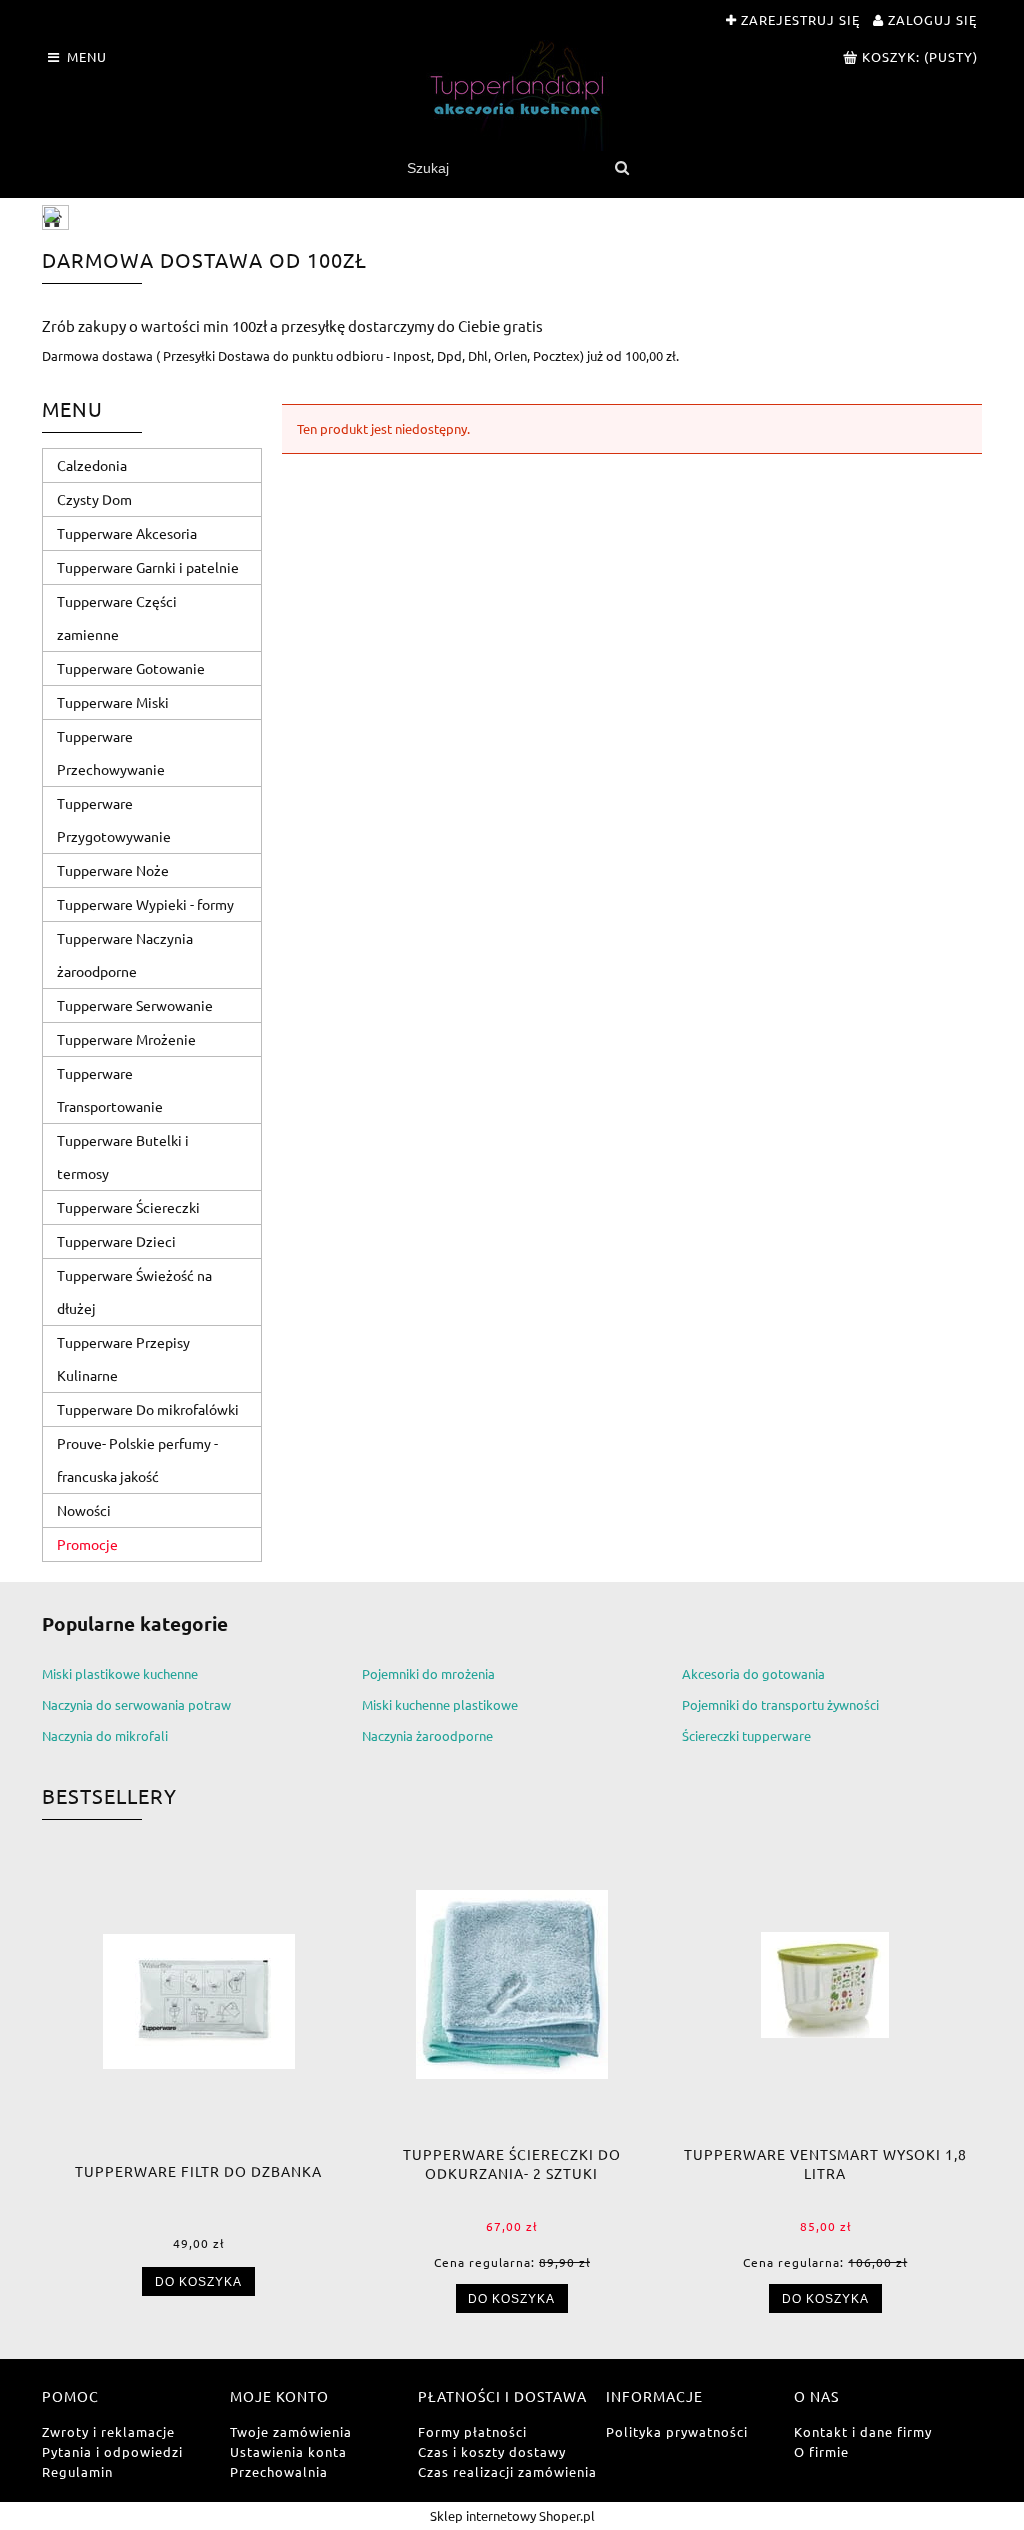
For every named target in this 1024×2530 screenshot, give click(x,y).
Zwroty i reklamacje (108, 2431)
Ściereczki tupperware (746, 1735)
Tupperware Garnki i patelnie (148, 567)
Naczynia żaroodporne (427, 1735)
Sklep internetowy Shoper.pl (512, 2515)
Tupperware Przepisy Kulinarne (123, 1358)
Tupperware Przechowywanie (111, 752)
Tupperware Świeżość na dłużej (134, 1291)
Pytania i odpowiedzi (112, 2451)
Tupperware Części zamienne (117, 617)
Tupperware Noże (113, 870)
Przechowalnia (279, 2471)
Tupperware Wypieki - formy (145, 904)
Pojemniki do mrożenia (428, 1673)
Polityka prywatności (677, 2431)
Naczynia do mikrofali (105, 1735)
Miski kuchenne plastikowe (440, 1704)
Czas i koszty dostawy (492, 2451)
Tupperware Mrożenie (126, 1039)
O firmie (821, 2451)
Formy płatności (472, 2431)
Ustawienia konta (288, 2451)
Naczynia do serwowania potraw (136, 1704)
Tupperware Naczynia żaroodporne (125, 954)
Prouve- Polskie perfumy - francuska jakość (137, 1459)
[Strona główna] (512, 95)
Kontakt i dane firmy (863, 2431)
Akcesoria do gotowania (753, 1673)
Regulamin (77, 2471)
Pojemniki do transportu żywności (780, 1704)
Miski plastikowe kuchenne (120, 1673)
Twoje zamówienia (291, 2431)
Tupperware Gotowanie (131, 668)
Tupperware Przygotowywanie (114, 819)
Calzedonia (92, 465)
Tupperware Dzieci (116, 1241)
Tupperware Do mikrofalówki (148, 1409)
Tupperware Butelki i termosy (123, 1156)
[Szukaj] (621, 168)
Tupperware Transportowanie (110, 1089)
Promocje (87, 1544)
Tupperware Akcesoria (127, 533)
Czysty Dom (94, 499)
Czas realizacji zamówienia (507, 2471)
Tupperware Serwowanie (135, 1005)
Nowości (84, 1510)
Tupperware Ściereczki (128, 1207)
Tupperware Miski (113, 702)
